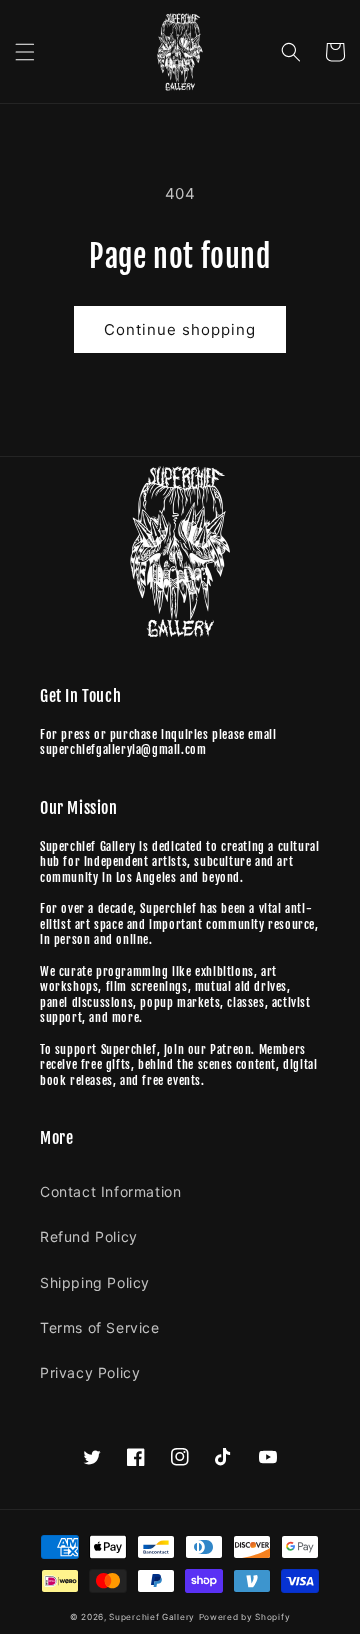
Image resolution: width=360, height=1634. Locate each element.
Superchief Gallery (152, 1617)
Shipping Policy (95, 1282)
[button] (25, 52)
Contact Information (110, 1191)
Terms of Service (100, 1327)
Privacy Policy (90, 1372)
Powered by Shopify (245, 1617)
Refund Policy (89, 1236)
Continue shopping (180, 329)
